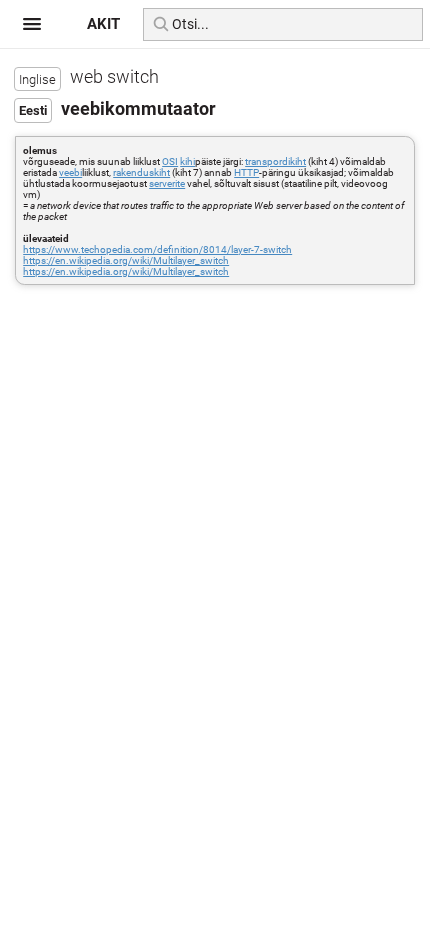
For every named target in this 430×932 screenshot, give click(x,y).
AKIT (103, 24)
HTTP (246, 172)
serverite (167, 183)
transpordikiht (275, 161)
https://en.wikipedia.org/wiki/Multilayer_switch (126, 260)
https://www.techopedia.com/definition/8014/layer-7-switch (157, 249)
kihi (187, 161)
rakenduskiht (141, 172)
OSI (170, 161)
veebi (70, 172)
